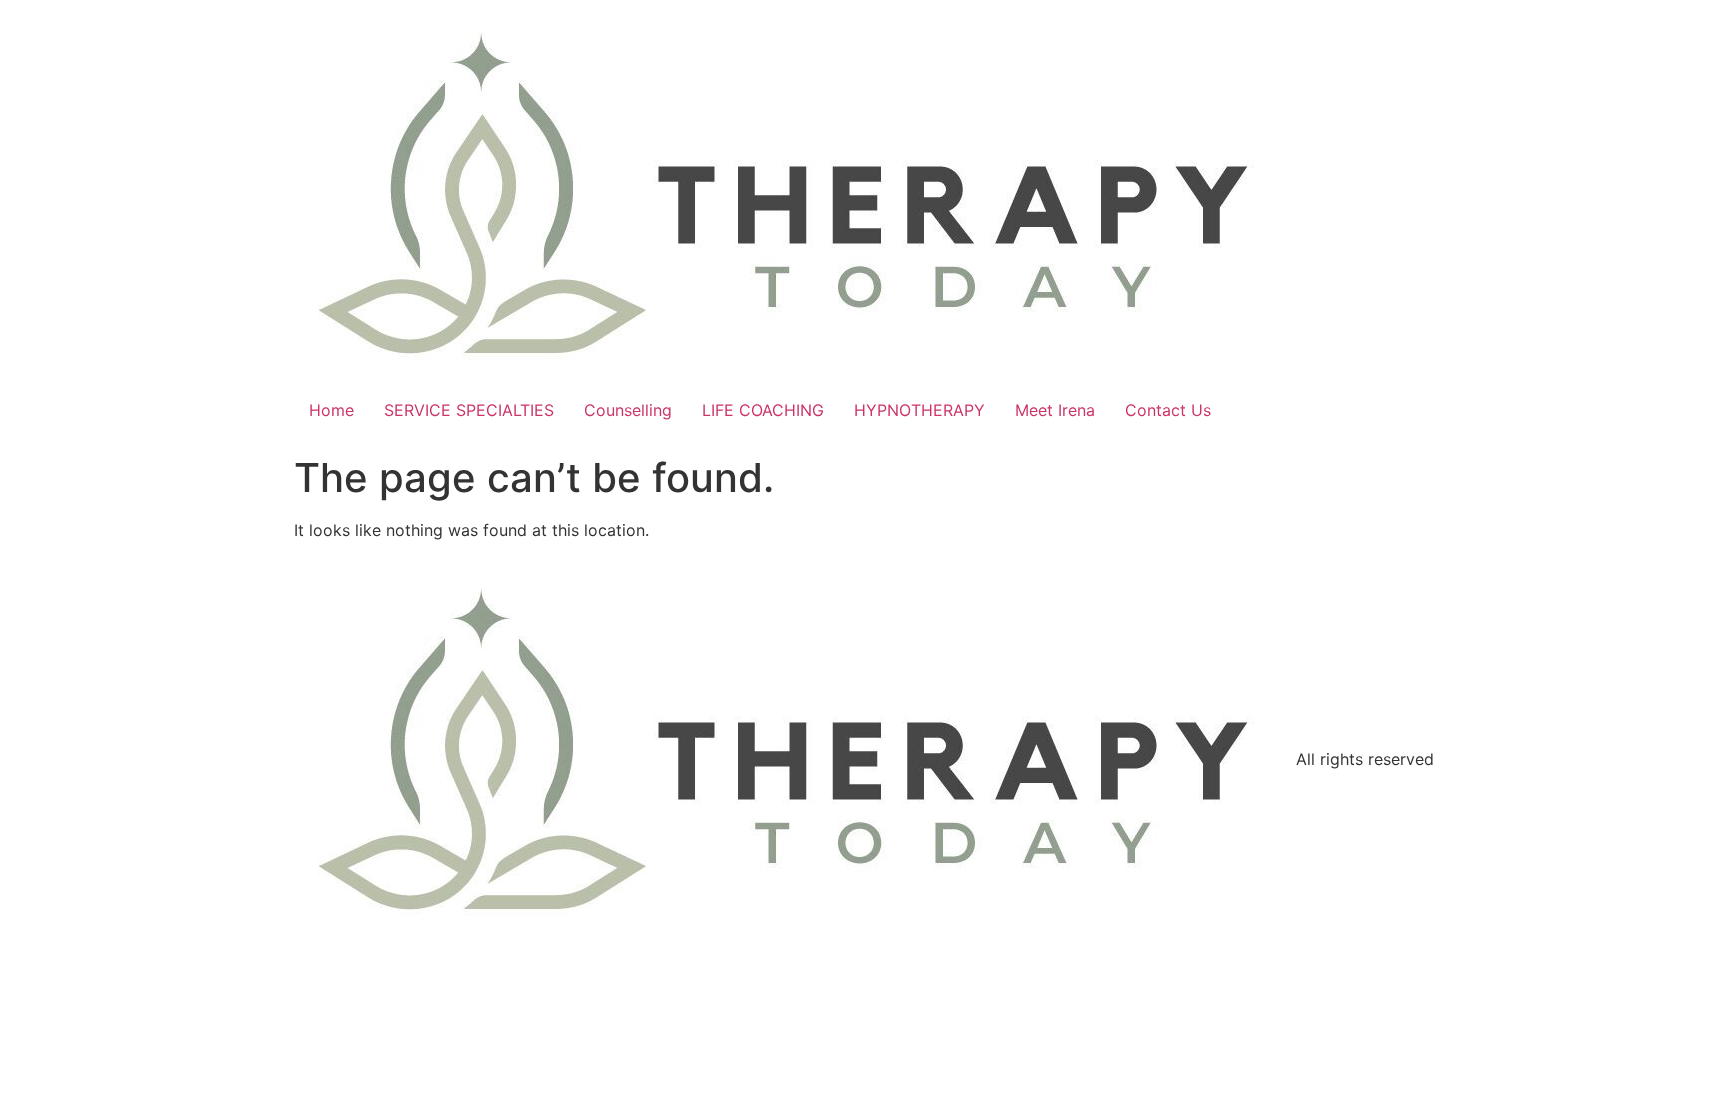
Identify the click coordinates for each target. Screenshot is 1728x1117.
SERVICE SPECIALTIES (469, 410)
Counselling (628, 410)
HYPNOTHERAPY (919, 410)
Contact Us (1168, 410)
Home (331, 410)
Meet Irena (1055, 410)
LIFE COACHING (763, 410)
